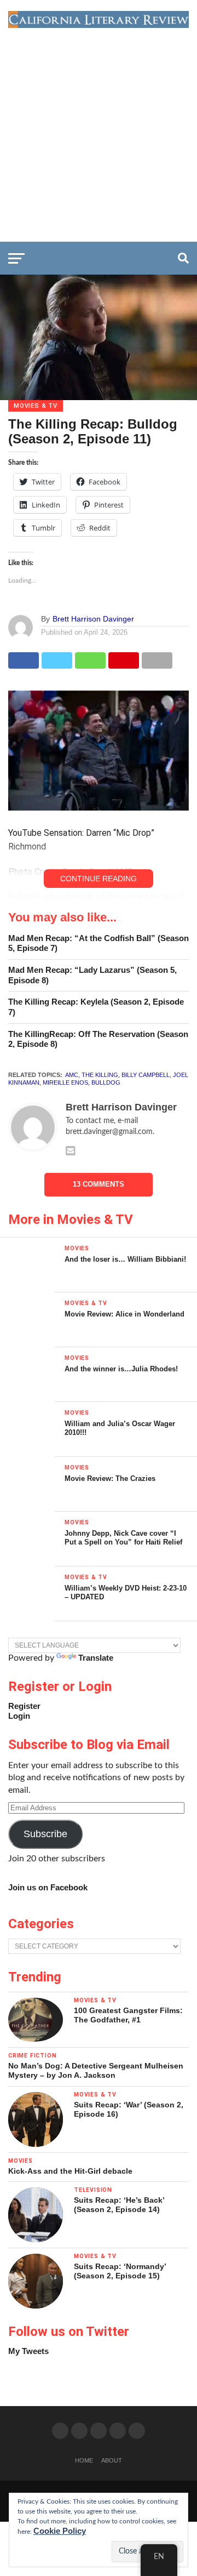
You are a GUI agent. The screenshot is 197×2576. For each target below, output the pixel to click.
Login (19, 1716)
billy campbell (146, 1075)
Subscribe (45, 1834)
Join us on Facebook (48, 1887)
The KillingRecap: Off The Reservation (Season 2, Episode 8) (98, 1039)
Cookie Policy (60, 2531)
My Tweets (28, 2351)
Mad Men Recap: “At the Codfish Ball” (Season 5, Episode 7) (99, 943)
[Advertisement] (99, 132)
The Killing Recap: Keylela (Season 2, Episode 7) (96, 1007)
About (112, 2460)
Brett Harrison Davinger (93, 619)
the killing (100, 1075)
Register (24, 1706)
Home (84, 2460)
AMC (72, 1075)
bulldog (106, 1082)
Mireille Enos (65, 1082)
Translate (96, 1658)
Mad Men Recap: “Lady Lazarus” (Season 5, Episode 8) (92, 975)
